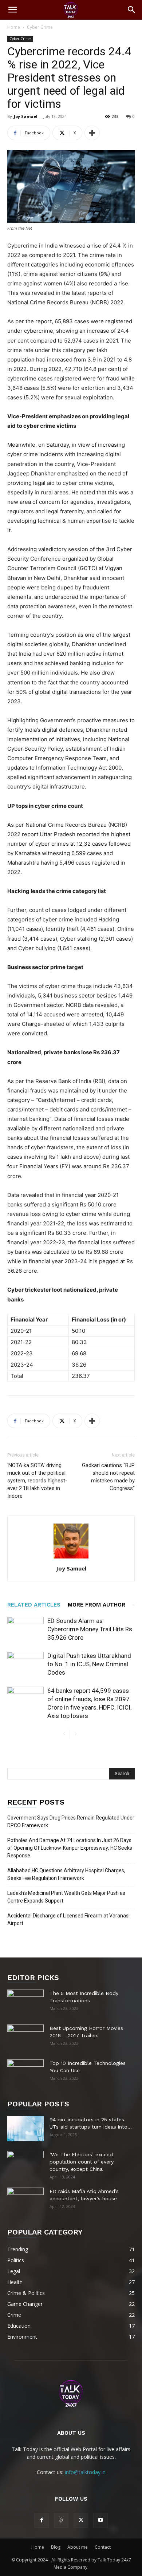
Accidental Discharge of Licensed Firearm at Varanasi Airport (68, 1919)
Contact (103, 2547)
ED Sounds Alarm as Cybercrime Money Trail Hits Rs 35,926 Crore (90, 1629)
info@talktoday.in (85, 2472)
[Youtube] (100, 2520)
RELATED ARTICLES (34, 1605)
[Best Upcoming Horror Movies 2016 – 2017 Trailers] (25, 2037)
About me (78, 2547)
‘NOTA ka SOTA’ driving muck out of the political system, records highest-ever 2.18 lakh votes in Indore (37, 1481)
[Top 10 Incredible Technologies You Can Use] (25, 2072)
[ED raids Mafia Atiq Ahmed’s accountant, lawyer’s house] (25, 2200)
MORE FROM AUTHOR (96, 1605)
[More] (92, 133)
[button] (12, 10)
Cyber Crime (40, 27)
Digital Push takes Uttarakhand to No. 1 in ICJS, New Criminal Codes (89, 1664)
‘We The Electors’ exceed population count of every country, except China (82, 2162)
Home (14, 27)
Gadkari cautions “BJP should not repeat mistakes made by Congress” (108, 1477)
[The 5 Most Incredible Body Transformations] (25, 2002)
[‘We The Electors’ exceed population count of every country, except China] (25, 2164)
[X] (81, 2520)
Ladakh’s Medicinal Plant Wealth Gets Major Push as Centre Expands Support (66, 1897)
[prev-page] (64, 1734)
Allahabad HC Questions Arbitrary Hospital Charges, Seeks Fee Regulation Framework (66, 1874)
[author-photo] (71, 1558)
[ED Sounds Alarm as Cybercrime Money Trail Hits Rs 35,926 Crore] (25, 1629)
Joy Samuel (26, 116)
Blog (56, 2547)
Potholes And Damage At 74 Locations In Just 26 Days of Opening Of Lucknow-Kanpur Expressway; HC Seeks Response (70, 1848)
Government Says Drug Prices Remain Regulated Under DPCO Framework (71, 1822)
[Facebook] (42, 2520)
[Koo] (61, 2520)
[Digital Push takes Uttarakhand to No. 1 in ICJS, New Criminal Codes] (25, 1664)
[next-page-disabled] (76, 1734)
